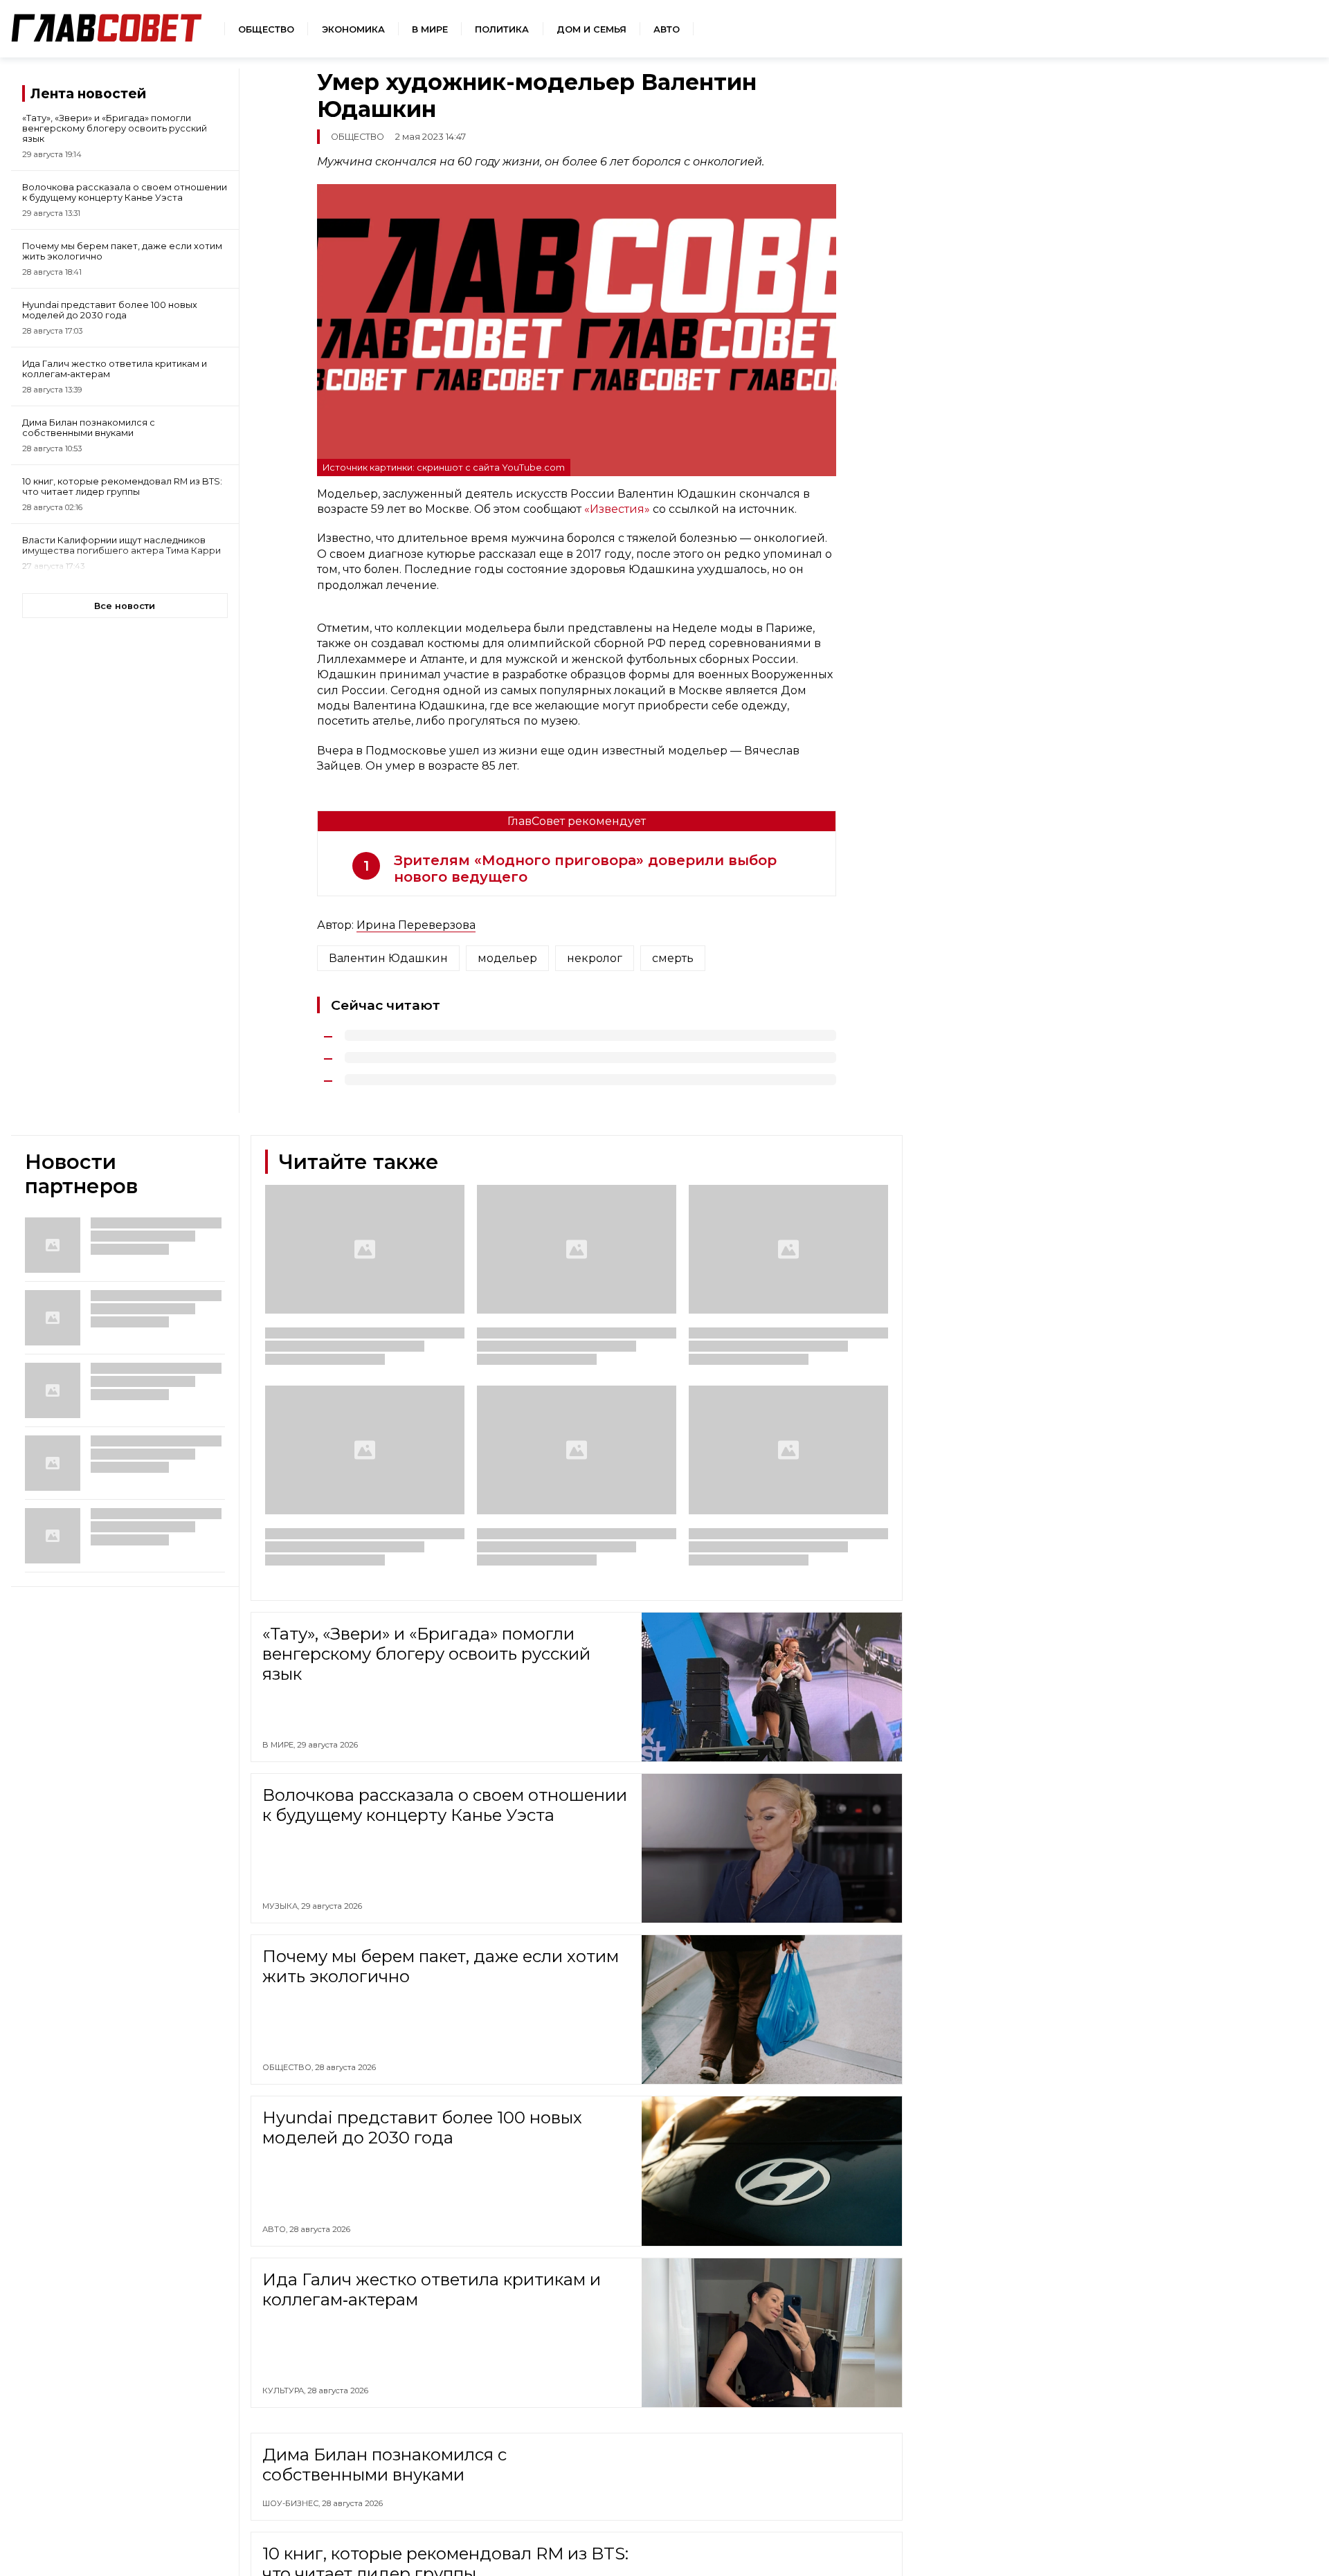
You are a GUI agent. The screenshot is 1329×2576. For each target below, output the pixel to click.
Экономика (353, 29)
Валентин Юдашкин (388, 958)
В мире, (280, 1745)
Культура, (285, 2391)
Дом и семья (591, 29)
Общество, (289, 2067)
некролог (595, 958)
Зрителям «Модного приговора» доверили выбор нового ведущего (585, 869)
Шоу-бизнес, (292, 2566)
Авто (667, 29)
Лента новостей (88, 93)
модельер (507, 958)
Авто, (276, 2229)
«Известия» (618, 509)
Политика (502, 29)
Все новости (125, 606)
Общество (266, 29)
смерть (673, 958)
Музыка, (282, 1906)
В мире (430, 29)
